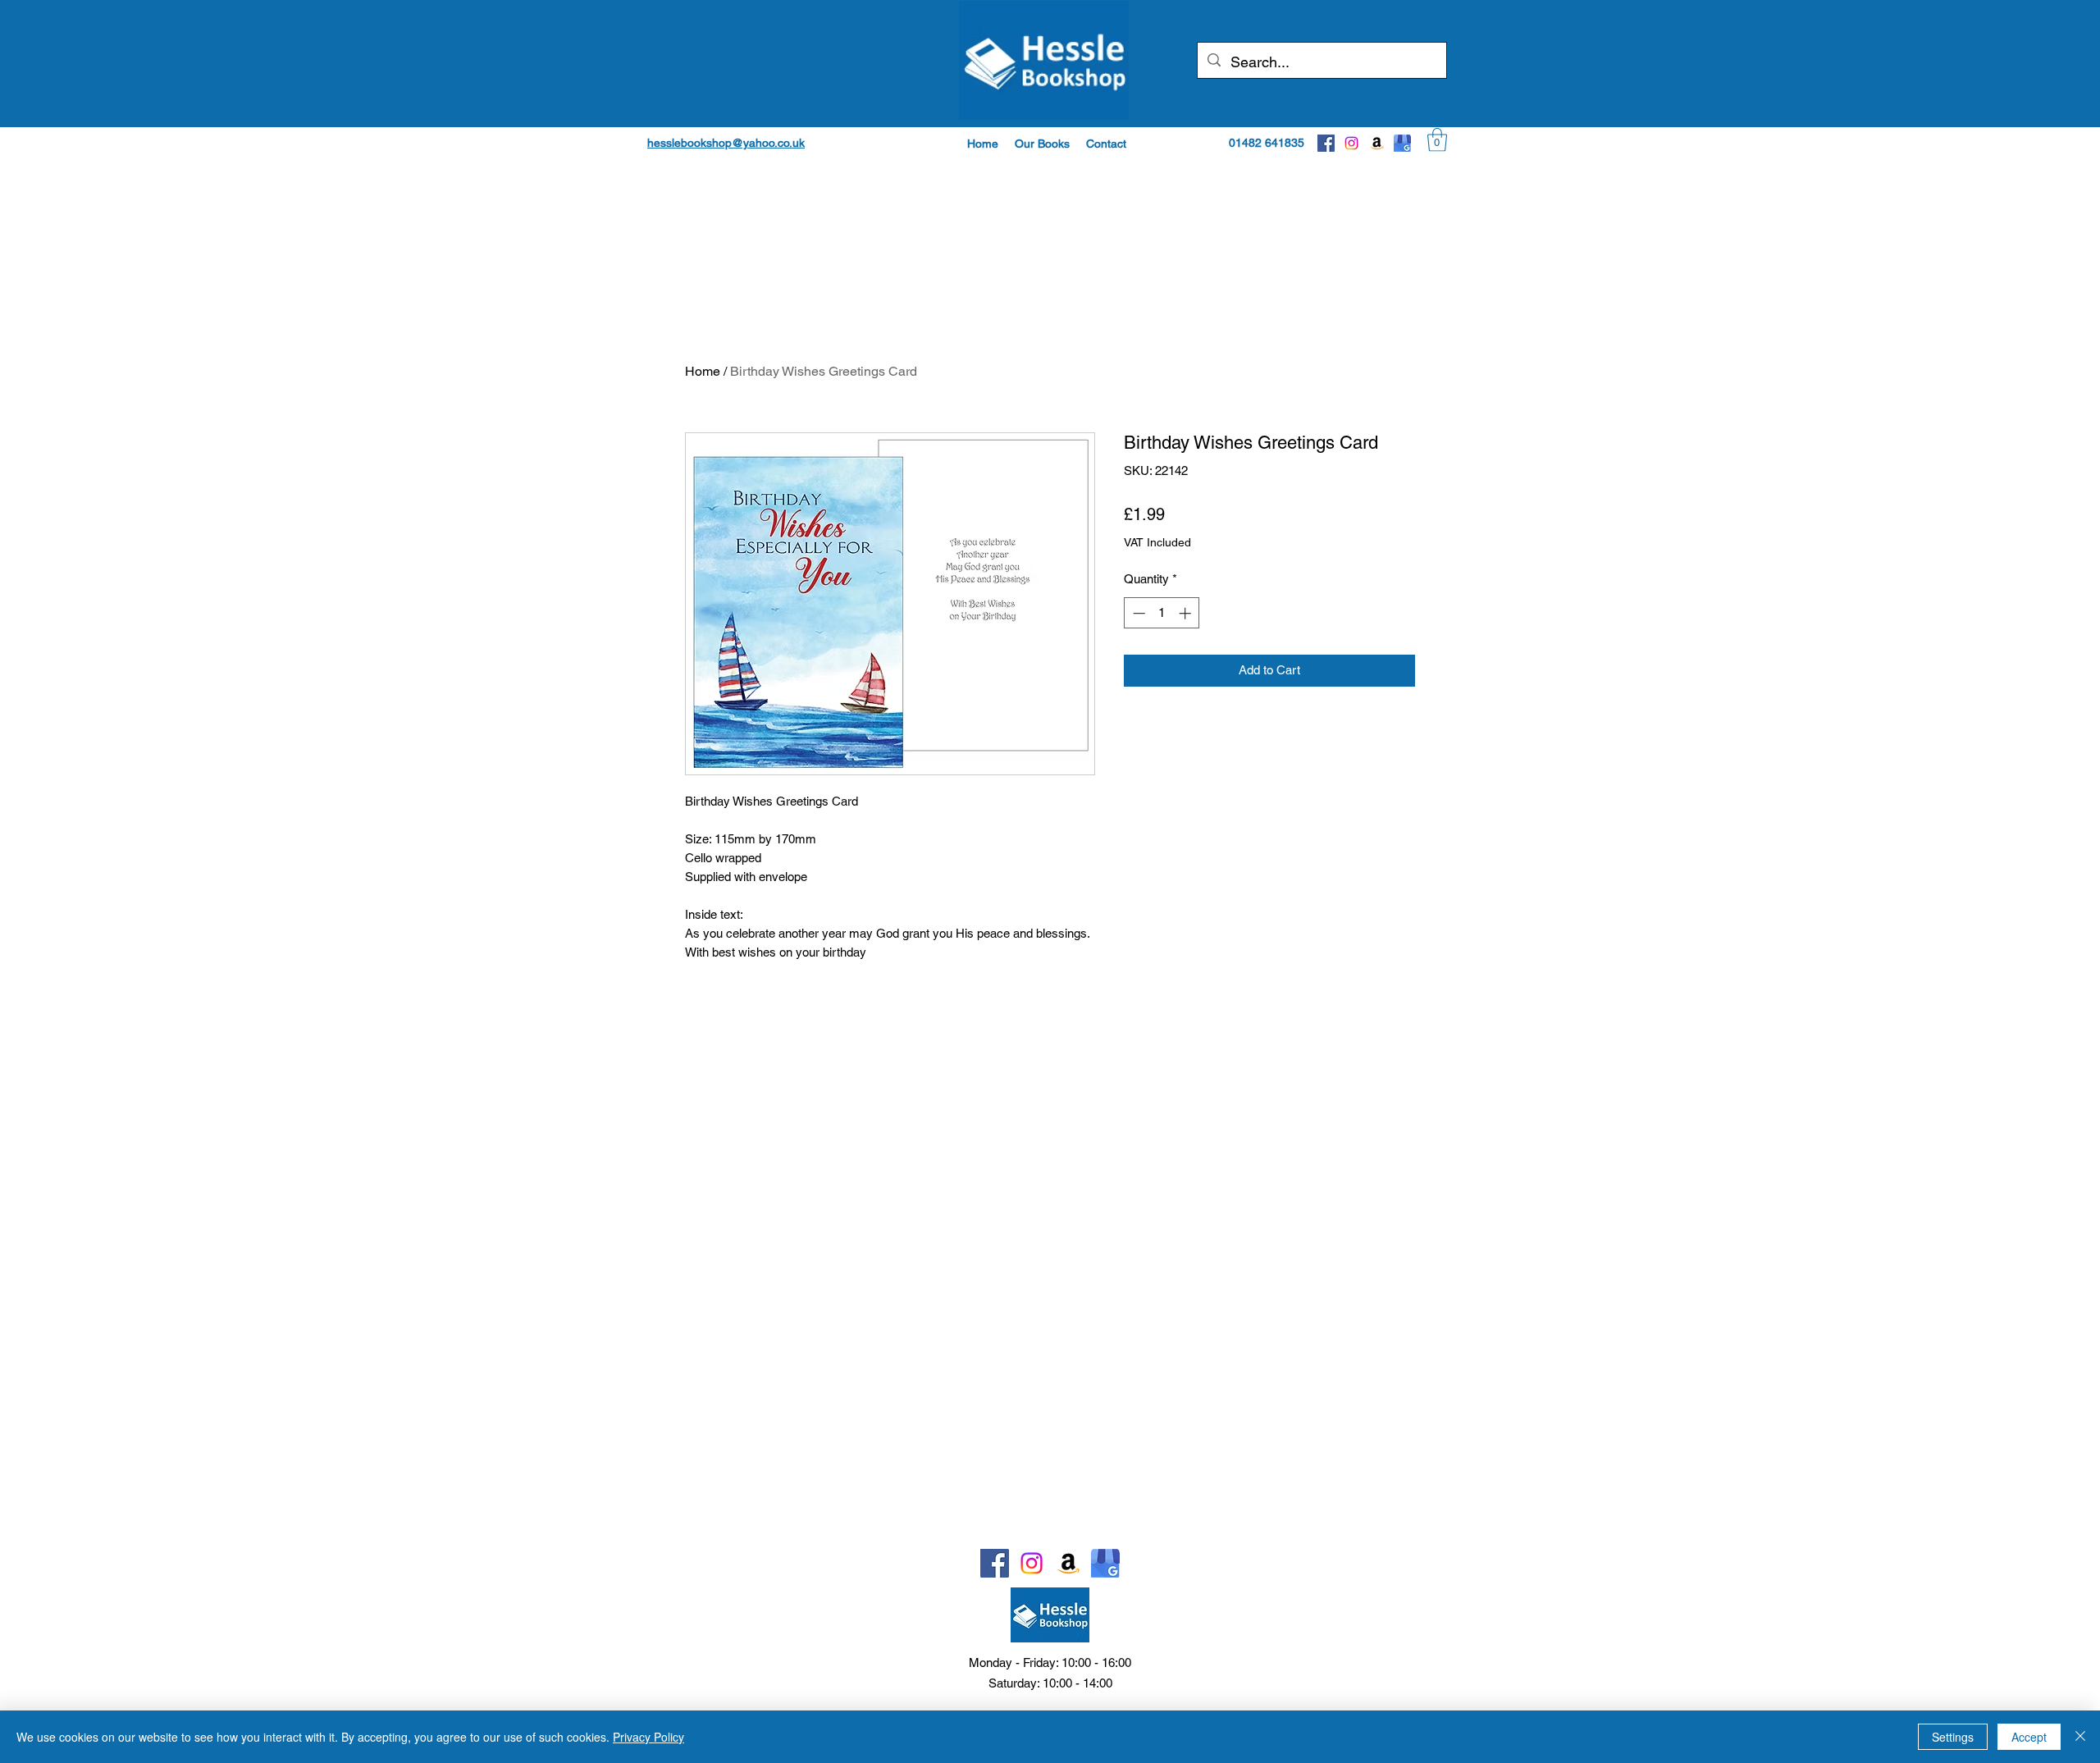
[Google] (1402, 143)
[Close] (2080, 1737)
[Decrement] (1137, 613)
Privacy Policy (648, 1737)
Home (703, 371)
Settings (1953, 1737)
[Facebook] (1326, 143)
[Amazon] (1377, 143)
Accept (2029, 1737)
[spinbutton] (1162, 613)
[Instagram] (1351, 143)
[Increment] (1187, 613)
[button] (1042, 144)
